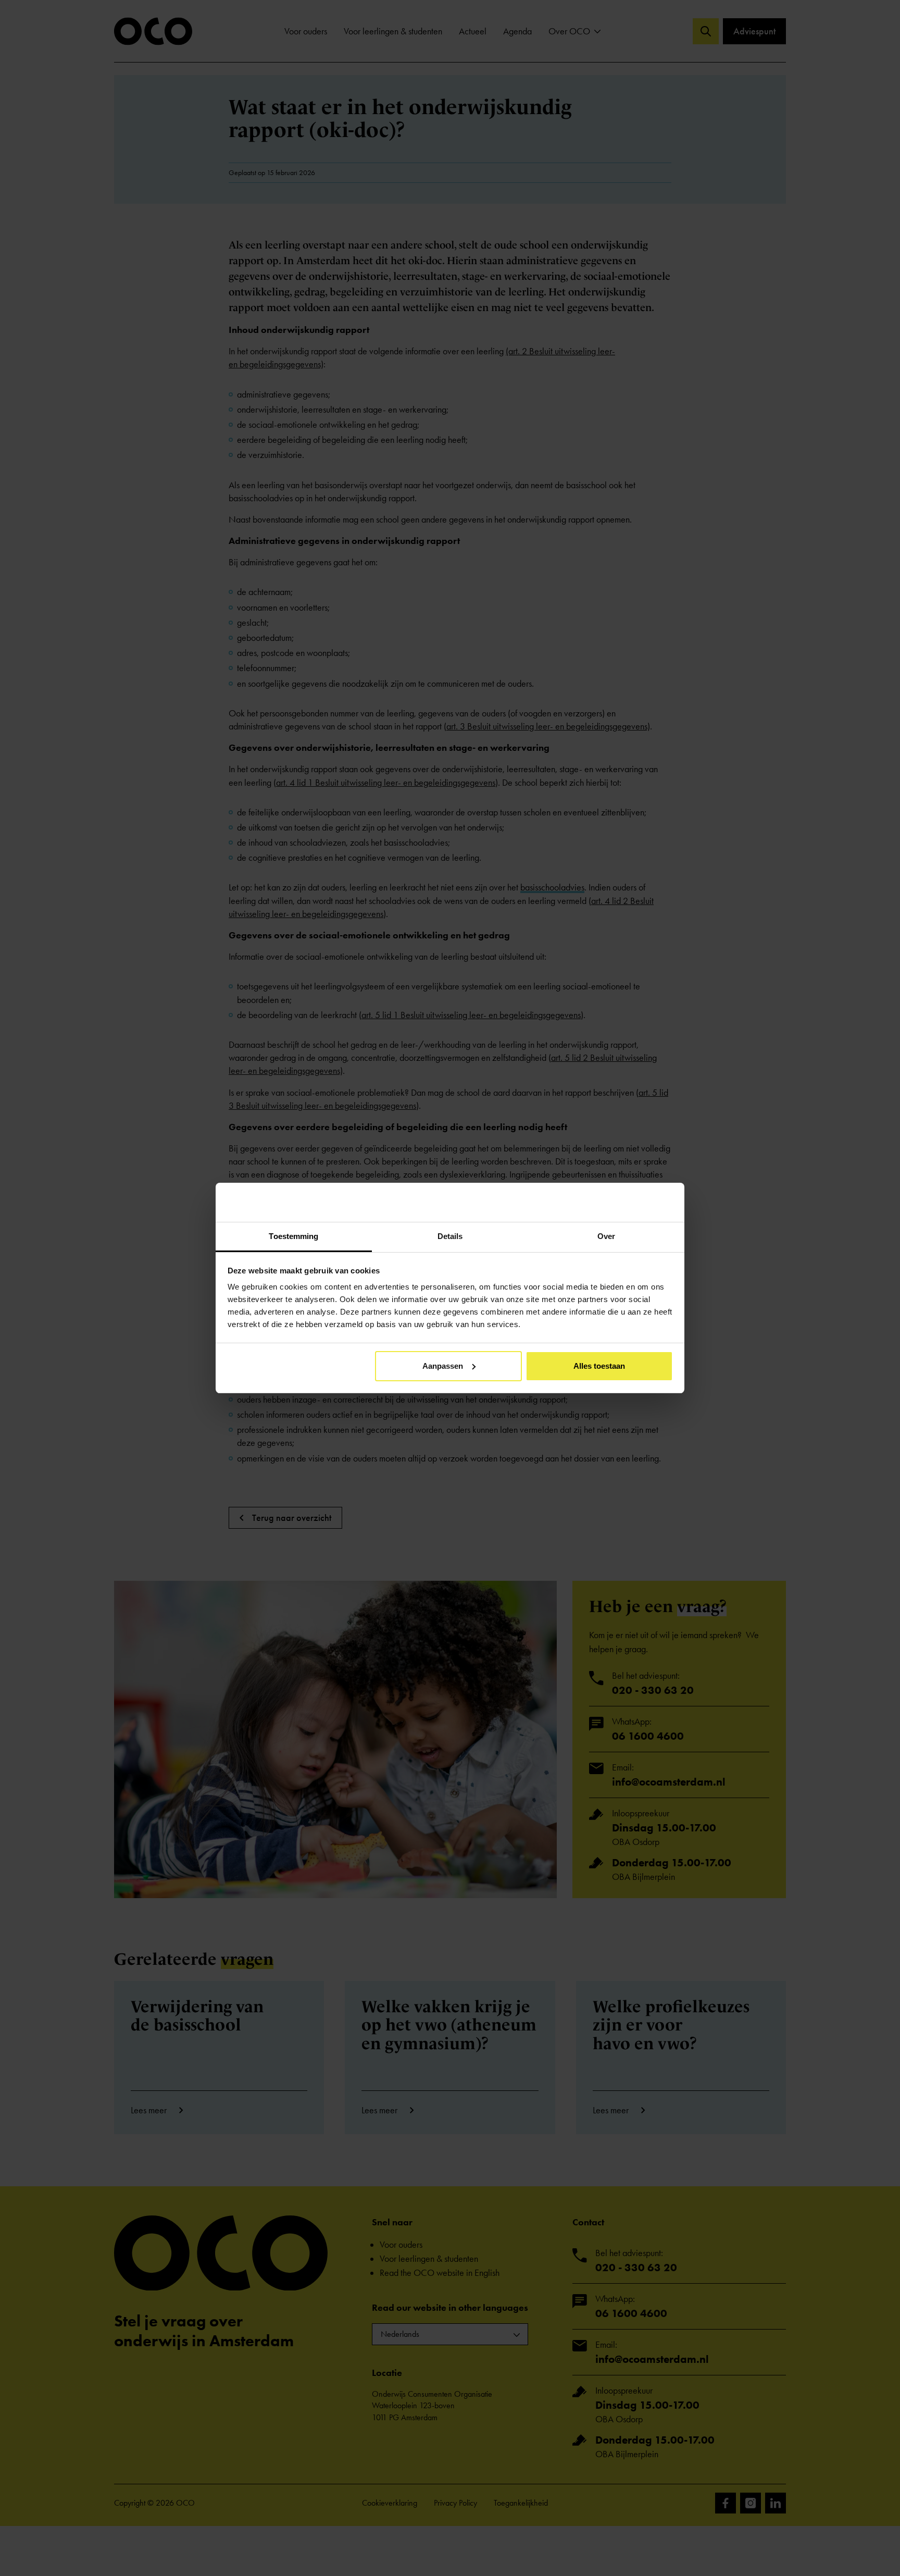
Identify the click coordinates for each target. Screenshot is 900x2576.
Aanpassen (443, 1366)
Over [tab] (606, 1236)
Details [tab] (450, 1236)
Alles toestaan (599, 1366)
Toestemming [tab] (293, 1236)
